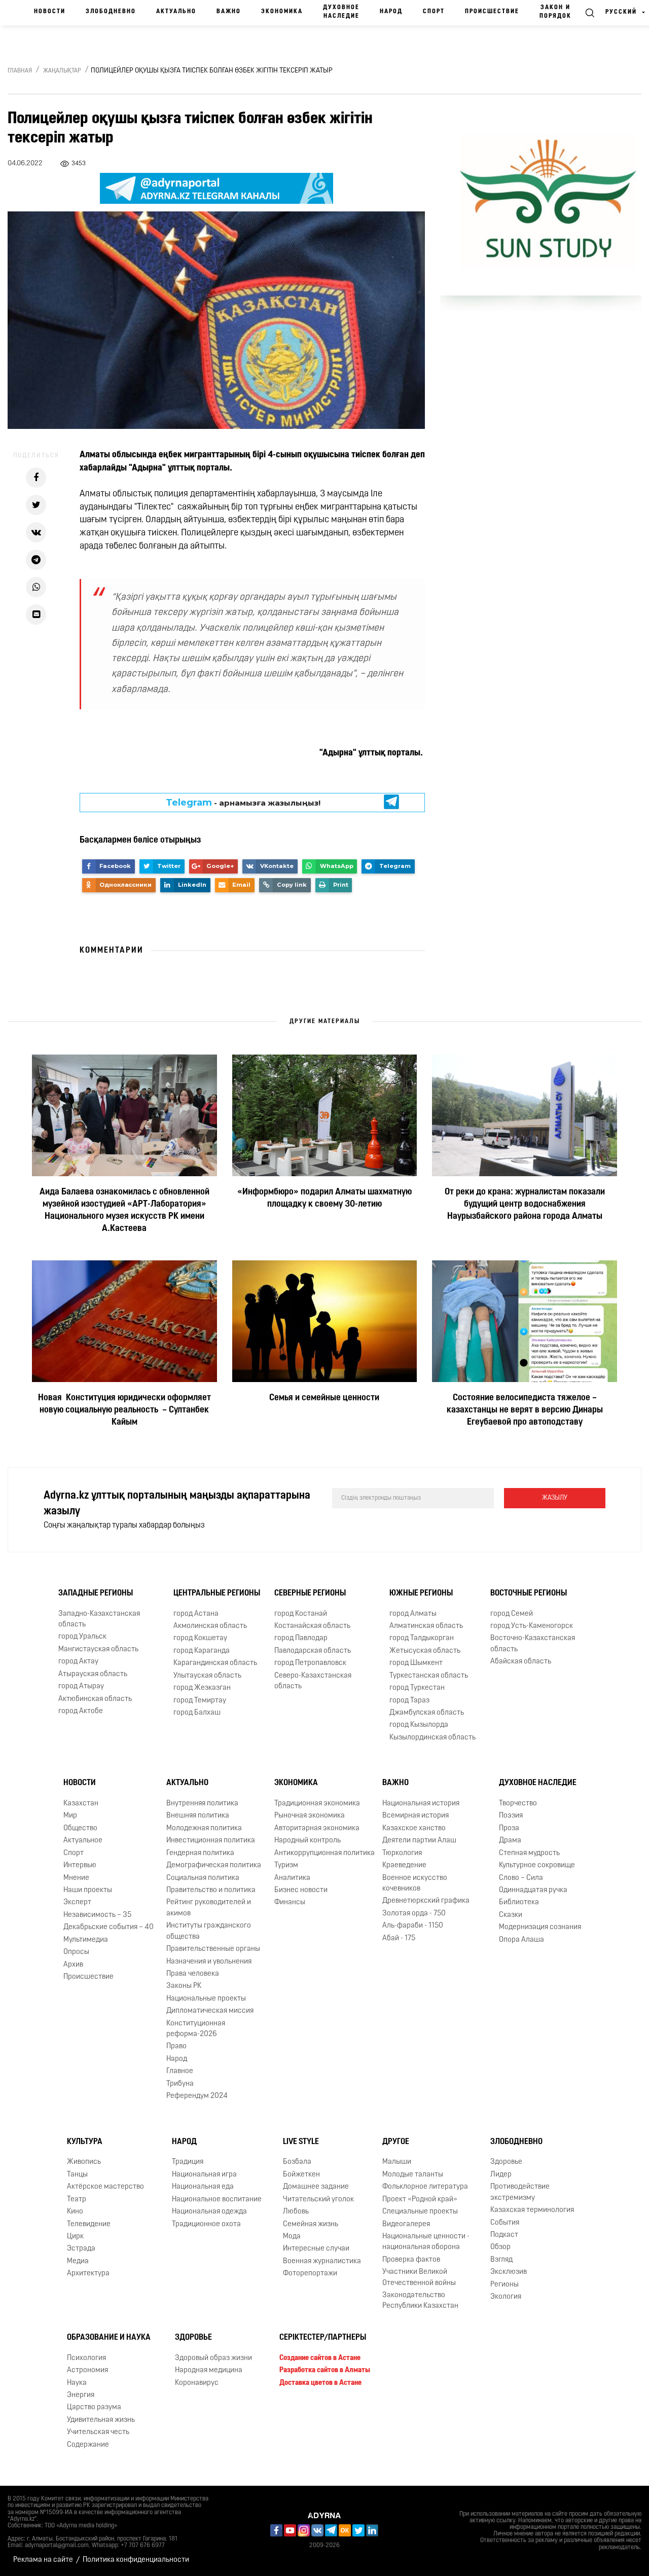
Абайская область (521, 1662)
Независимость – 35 (97, 1915)
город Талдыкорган (422, 1638)
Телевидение (89, 2224)
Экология (506, 2297)
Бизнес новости (301, 1890)
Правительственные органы (213, 1949)
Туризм (286, 1865)
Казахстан (81, 1804)
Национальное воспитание (217, 2200)
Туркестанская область (429, 1676)
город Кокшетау (200, 1638)
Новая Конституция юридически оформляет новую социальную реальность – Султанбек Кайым (124, 1410)
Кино (75, 2212)
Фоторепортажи (310, 2274)
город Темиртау (200, 1701)
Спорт (434, 12)
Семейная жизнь (311, 2224)
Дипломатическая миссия (210, 2011)
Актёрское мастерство (105, 2187)
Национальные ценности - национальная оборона (426, 2242)
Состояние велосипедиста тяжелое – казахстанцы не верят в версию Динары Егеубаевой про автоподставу (525, 1410)
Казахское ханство (414, 1828)
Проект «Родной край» (420, 2200)
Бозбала (297, 2163)
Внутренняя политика (202, 1804)
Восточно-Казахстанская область (533, 1644)
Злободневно (111, 12)
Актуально (176, 12)
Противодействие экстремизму (520, 2192)
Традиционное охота (206, 2224)
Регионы (504, 2285)
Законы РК (184, 1986)
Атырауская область (93, 1674)
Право (176, 2047)
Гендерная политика (200, 1853)
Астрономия (87, 2370)
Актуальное (83, 1841)
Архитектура (88, 2274)
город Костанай (301, 1614)
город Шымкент (416, 1663)
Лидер (501, 2175)
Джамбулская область (427, 1713)
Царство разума (94, 2408)
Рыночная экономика (310, 1816)
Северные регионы (310, 1593)
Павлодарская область (313, 1651)
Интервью (80, 1865)
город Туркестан (417, 1688)
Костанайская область (312, 1626)
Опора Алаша (521, 1940)
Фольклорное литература (425, 2187)
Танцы (77, 2175)
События (505, 2223)
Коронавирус (197, 2383)
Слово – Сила (521, 1878)
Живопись (84, 2163)
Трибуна (180, 2084)
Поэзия (511, 1816)
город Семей (512, 1614)
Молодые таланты (413, 2175)
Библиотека (519, 1902)
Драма (510, 1841)
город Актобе (81, 1711)
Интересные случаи (316, 2249)
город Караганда (202, 1651)
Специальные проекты (420, 2212)
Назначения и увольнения (209, 1962)
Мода (292, 2237)
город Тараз (409, 1701)
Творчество (518, 1804)
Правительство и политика (211, 1890)
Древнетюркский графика (426, 1901)
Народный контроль (308, 1841)
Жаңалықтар (62, 71)
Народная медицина (209, 2370)
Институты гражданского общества (209, 1931)
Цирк (75, 2237)
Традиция (188, 2163)
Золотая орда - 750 (414, 1914)
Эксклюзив (509, 2272)
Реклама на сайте (43, 2560)
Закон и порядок (555, 12)
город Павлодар (301, 1638)
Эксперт (77, 1902)
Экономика (282, 12)
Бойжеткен (301, 2175)
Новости (50, 12)
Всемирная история (416, 1816)
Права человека (193, 1974)
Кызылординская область (432, 1738)
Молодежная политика (204, 1828)
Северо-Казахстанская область (313, 1681)
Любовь (296, 2212)
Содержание (88, 2445)
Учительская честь (98, 2432)
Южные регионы (421, 1593)
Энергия (81, 2395)
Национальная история (421, 1804)
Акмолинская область (210, 1626)
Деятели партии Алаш (419, 1841)
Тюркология (402, 1853)
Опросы (76, 1952)
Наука (77, 2383)
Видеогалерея (406, 2224)
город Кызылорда (419, 1725)
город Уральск (82, 1637)
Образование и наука (109, 2338)
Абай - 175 (399, 1938)
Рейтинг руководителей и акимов (209, 1908)
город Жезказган (202, 1688)
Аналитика (292, 1878)
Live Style (301, 2142)
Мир (70, 1816)
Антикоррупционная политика (324, 1853)
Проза (509, 1828)
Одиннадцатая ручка (533, 1890)
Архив (73, 1965)
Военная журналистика (322, 2261)
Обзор (500, 2247)
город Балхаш (197, 1713)
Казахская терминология (532, 2210)
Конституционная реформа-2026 (196, 2029)
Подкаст (504, 2235)
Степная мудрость (529, 1853)
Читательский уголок (318, 2200)
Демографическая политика (214, 1865)
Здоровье (506, 2163)
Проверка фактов (411, 2260)
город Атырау (81, 1686)
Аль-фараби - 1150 (413, 1926)
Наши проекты (88, 1890)
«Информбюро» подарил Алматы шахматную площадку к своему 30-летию (324, 1199)
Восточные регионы (529, 1593)
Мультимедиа (86, 1940)
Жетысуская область (425, 1651)
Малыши (397, 2163)
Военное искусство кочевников (415, 1883)
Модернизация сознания (540, 1927)
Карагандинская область (215, 1663)
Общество (80, 1828)
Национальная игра (204, 2175)
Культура (85, 2142)
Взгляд (501, 2260)
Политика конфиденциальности (136, 2560)
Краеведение (404, 1865)
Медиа (78, 2261)
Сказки (511, 1915)
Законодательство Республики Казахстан (420, 2301)
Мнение (76, 1878)
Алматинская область (426, 1626)
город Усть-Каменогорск (532, 1626)
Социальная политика (203, 1878)
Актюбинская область (95, 1699)
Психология (86, 2358)
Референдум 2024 (197, 2096)
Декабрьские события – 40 (109, 1927)
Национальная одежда (209, 2212)
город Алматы (413, 1614)
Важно (229, 12)
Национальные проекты (206, 1999)
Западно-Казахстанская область (99, 1619)
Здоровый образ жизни (213, 2358)
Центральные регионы (217, 1593)
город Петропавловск (310, 1663)
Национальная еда (203, 2187)
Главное (180, 2071)
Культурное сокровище (537, 1865)
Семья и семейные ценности (324, 1398)
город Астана (196, 1614)
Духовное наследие (341, 12)
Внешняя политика (198, 1816)
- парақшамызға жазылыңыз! (243, 803)
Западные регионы (96, 1593)
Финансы (290, 1902)
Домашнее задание (316, 2187)
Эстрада (81, 2249)
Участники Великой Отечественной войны (419, 2277)
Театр (77, 2200)
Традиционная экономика (317, 1804)
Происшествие (492, 12)
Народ (391, 12)
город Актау (78, 1662)
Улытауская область (207, 1676)
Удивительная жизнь (101, 2420)
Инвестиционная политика (211, 1841)
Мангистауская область (98, 1649)
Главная (20, 71)
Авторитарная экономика (317, 1828)
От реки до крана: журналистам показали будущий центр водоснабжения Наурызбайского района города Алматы (525, 1205)
